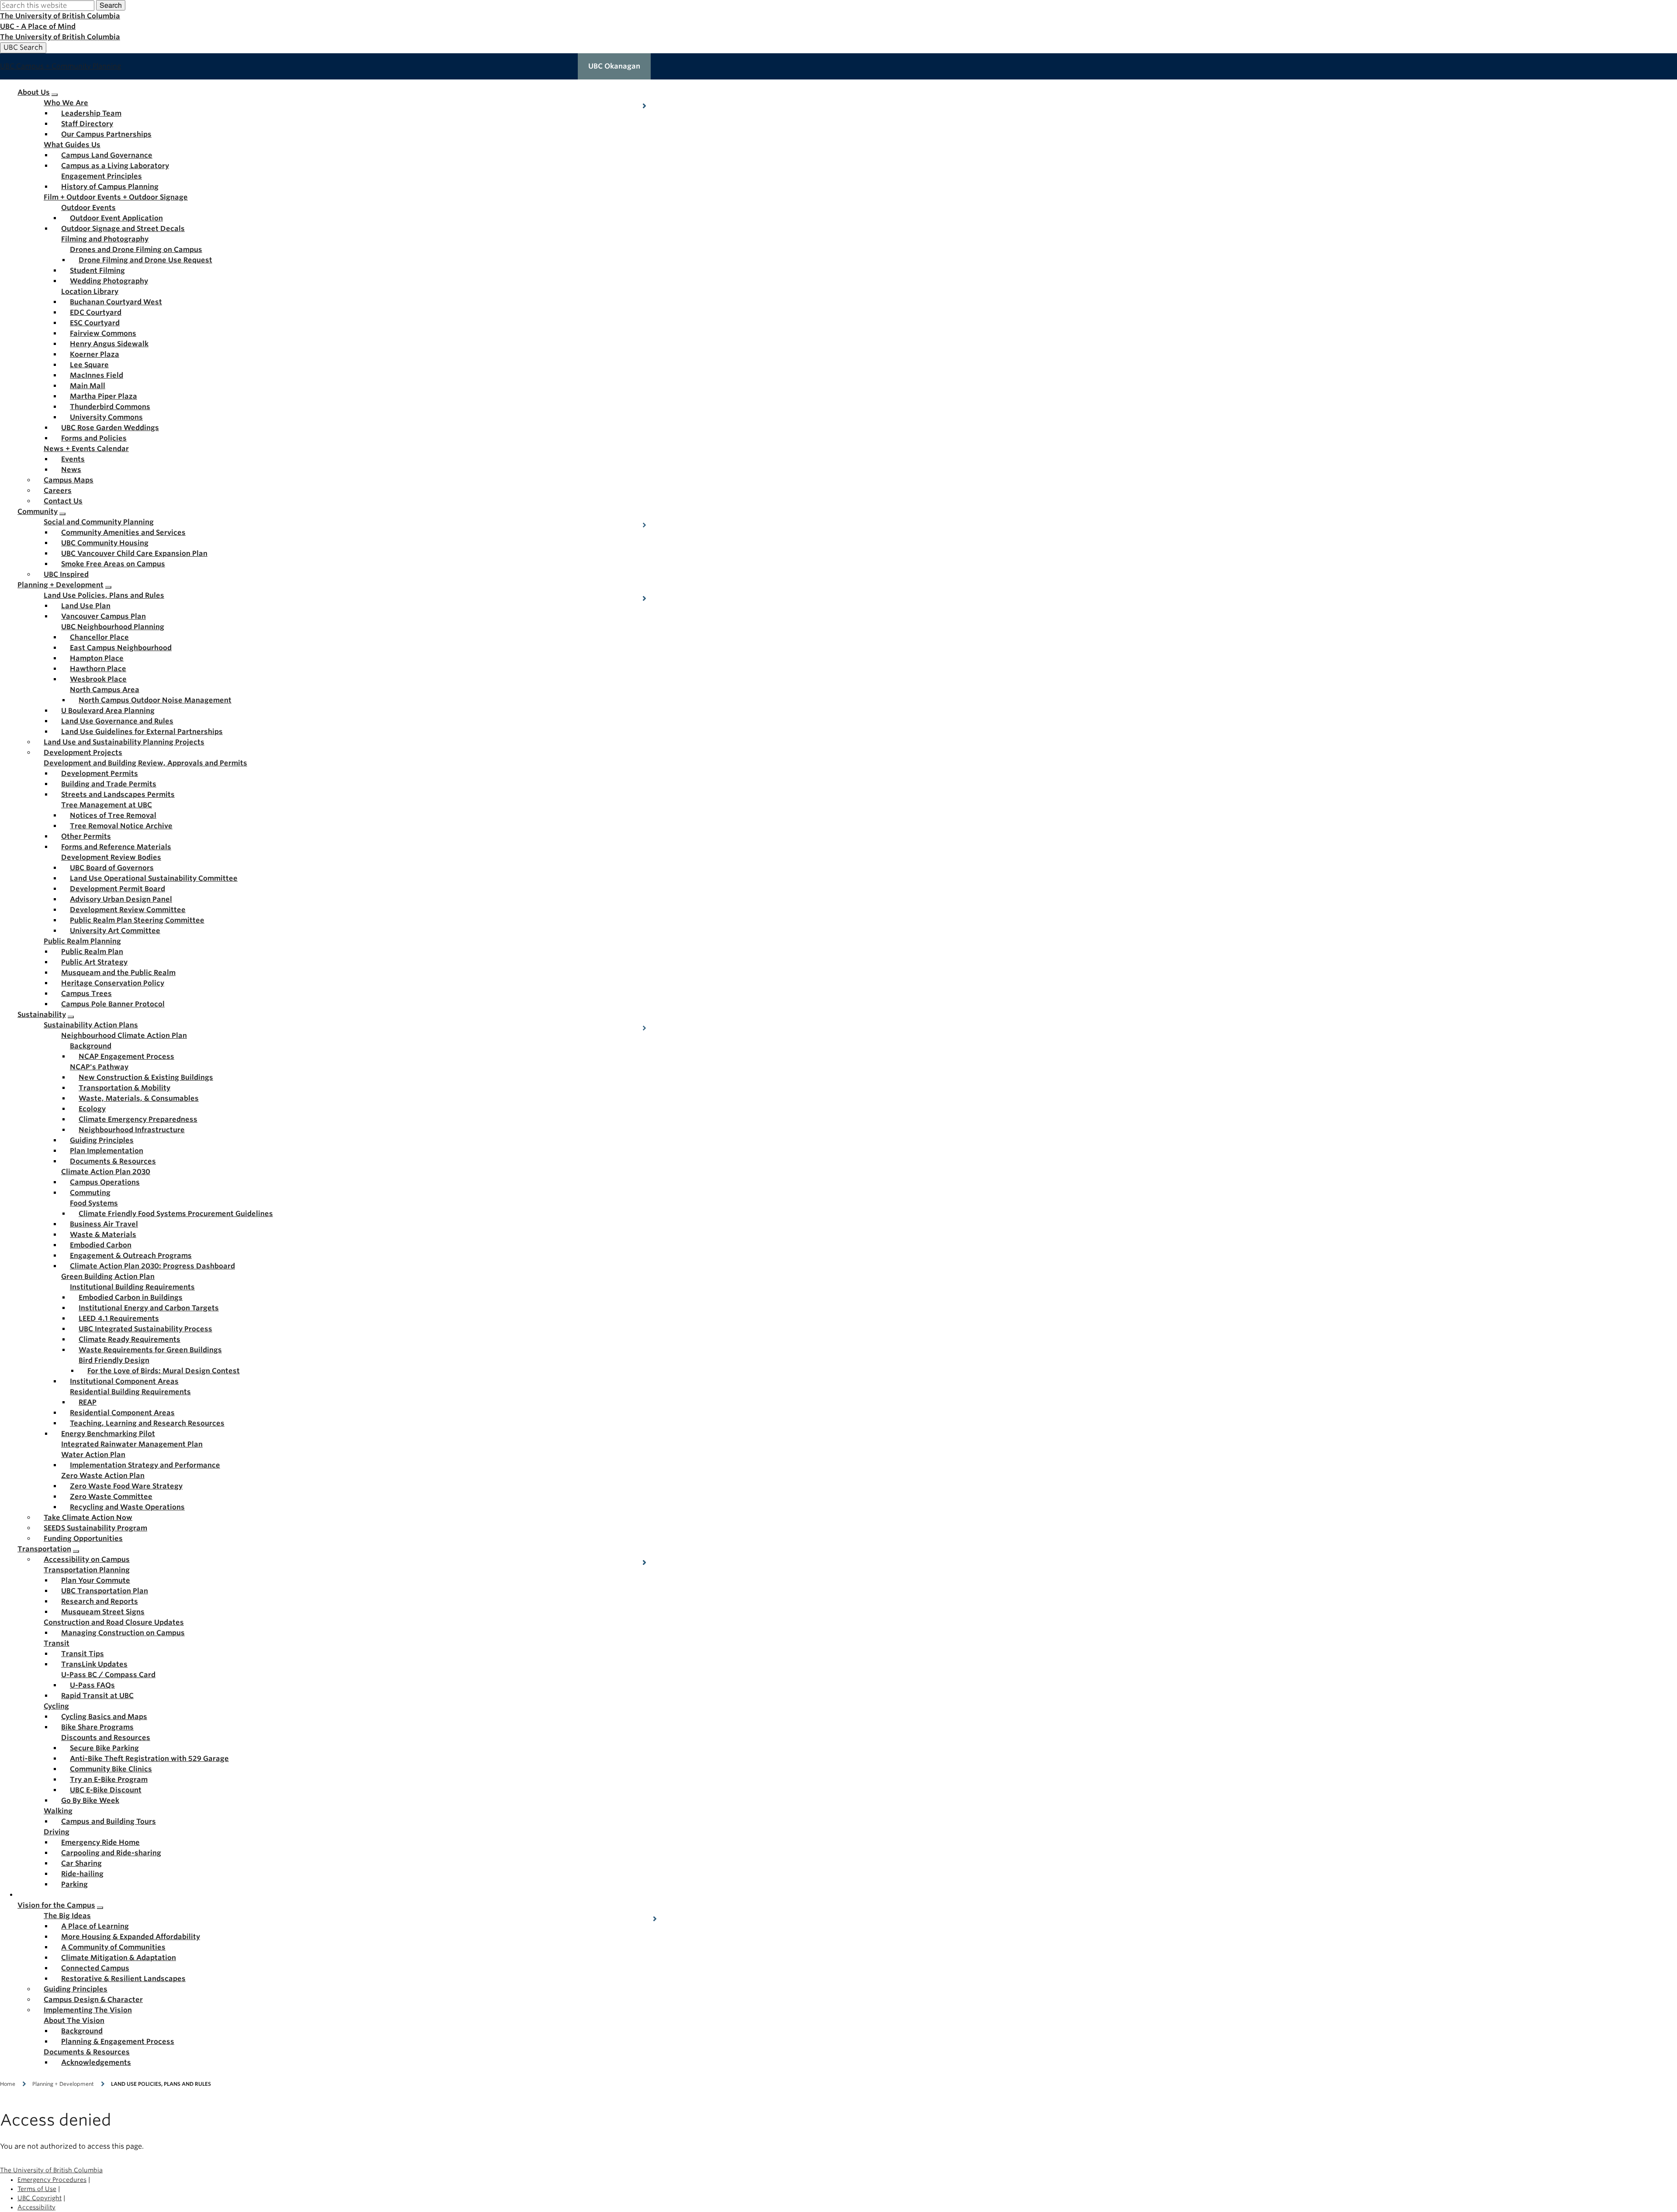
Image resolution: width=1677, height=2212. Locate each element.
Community (38, 512)
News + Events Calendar (86, 449)
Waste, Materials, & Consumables (139, 1098)
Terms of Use (37, 2189)
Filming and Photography (105, 239)
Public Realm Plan (92, 952)
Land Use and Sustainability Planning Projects (124, 742)
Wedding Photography (109, 281)
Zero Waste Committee (111, 1497)
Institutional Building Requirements (132, 1287)
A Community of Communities (113, 1947)
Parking (74, 1884)
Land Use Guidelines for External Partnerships (142, 732)
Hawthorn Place (98, 669)
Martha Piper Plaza (104, 396)
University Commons (106, 417)
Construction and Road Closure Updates (114, 1622)
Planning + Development (60, 585)
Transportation (44, 1549)
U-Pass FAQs (92, 1685)
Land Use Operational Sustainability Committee (154, 878)
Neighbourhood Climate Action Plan (124, 1035)
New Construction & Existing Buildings (146, 1077)
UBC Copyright (40, 2198)
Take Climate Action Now (88, 1518)
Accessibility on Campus (87, 1559)
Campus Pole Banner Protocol (113, 1004)
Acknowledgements (96, 2062)
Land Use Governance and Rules (117, 721)
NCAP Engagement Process (126, 1056)
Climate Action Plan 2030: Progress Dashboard (152, 1266)
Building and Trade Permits (109, 784)
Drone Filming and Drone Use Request (145, 260)
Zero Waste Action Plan (103, 1476)
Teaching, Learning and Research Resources (147, 1423)
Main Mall (88, 386)
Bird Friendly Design (114, 1360)
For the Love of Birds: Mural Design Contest (164, 1371)
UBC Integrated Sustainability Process (145, 1329)
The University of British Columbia (60, 16)
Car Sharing (81, 1863)
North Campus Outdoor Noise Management (155, 700)
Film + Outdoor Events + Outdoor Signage (116, 197)
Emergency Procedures (52, 2180)
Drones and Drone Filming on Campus (136, 250)
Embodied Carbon (101, 1245)
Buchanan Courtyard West (116, 302)
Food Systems (94, 1203)
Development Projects (83, 753)
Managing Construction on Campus (123, 1633)
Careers (58, 491)
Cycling (56, 1706)
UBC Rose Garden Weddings (110, 428)
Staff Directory (87, 124)
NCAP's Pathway (99, 1067)
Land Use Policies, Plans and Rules (104, 595)
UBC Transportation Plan (105, 1591)
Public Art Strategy (94, 962)
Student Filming (97, 270)
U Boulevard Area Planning (108, 711)
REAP (88, 1402)
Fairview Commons (103, 333)
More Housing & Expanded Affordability (131, 1937)
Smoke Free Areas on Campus (113, 564)
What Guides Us (72, 145)
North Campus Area (105, 690)
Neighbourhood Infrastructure (132, 1130)
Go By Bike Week (90, 1800)
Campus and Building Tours (109, 1821)
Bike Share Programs (97, 1727)
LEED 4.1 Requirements (119, 1318)
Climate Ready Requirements (129, 1339)
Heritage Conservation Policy (113, 983)
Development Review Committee (128, 910)
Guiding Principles (102, 1140)
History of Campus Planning (110, 187)
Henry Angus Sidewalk (109, 344)
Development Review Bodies (111, 857)
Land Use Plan (86, 606)
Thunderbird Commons (110, 407)
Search (111, 5)
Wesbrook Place (98, 679)
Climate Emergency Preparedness (138, 1119)
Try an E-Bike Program (109, 1780)
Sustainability (42, 1015)
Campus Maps (69, 480)
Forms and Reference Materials (116, 847)
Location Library (90, 291)
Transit (57, 1643)
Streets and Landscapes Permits (118, 794)
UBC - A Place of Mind (38, 26)
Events (73, 459)
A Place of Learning (95, 1926)
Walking (58, 1811)
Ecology (92, 1109)
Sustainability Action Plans (91, 1025)
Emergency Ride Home (100, 1842)
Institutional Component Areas (124, 1381)
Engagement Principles (102, 176)
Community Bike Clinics (111, 1769)
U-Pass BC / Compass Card (108, 1675)
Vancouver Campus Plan (104, 616)
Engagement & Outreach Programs (131, 1256)
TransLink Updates (94, 1664)
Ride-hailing (82, 1874)
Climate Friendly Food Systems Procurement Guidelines (176, 1214)
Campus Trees (86, 994)
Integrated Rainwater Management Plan (132, 1444)
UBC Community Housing (105, 543)
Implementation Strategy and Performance (145, 1465)
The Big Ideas (67, 1916)
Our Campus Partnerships (106, 134)
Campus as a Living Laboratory (115, 166)
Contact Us (63, 501)
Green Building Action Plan (108, 1277)
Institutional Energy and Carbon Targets (149, 1308)
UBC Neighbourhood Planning (113, 627)
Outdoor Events (88, 208)
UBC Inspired (66, 574)
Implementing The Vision (88, 2010)
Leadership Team (91, 113)
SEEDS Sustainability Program (95, 1528)
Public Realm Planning (82, 941)
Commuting (90, 1193)
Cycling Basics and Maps (104, 1717)
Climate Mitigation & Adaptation (119, 1958)
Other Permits (86, 836)
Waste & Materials (103, 1235)
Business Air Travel (104, 1224)
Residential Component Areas (122, 1413)
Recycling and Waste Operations (127, 1507)
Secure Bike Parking (104, 1748)
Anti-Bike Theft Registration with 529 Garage (149, 1759)
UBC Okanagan (614, 66)
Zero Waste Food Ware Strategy (126, 1486)
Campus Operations (105, 1182)
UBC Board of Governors (112, 868)
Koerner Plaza (95, 354)
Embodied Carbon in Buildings (131, 1297)
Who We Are (66, 103)
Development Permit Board (117, 889)
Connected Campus (95, 1968)
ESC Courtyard (95, 323)
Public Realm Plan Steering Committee (137, 920)
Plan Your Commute (96, 1580)
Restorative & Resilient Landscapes (123, 1979)
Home (8, 2084)
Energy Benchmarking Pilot (108, 1434)
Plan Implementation (107, 1151)
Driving (57, 1832)
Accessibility (36, 2207)
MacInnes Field (97, 375)
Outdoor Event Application (116, 218)
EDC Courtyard (96, 312)
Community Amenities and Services (123, 532)
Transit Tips (83, 1654)
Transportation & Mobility (124, 1088)
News (71, 470)
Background (91, 1046)
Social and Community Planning (99, 522)
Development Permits (100, 774)
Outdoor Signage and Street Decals (123, 229)
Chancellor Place (99, 637)
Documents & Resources (113, 1161)
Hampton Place (97, 658)
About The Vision (74, 2021)
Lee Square (89, 365)
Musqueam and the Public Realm (118, 973)
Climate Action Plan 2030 (106, 1172)
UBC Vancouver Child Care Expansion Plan (134, 553)
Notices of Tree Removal (113, 815)
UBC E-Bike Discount (106, 1790)
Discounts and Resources (106, 1738)
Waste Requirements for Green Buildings (150, 1350)
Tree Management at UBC (107, 805)
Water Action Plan (93, 1455)
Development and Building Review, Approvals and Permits (145, 763)
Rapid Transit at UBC (97, 1696)
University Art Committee (115, 931)
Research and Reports (100, 1601)
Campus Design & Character (93, 2000)
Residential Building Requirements (130, 1392)
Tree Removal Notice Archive (121, 826)
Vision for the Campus (56, 1905)
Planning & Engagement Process (118, 2041)
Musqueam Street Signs (103, 1612)
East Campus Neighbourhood (121, 648)
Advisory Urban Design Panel (121, 899)
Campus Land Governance (107, 155)
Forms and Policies (94, 438)
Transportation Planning (87, 1570)
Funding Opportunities (83, 1538)
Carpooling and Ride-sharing (111, 1853)
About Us (34, 92)
